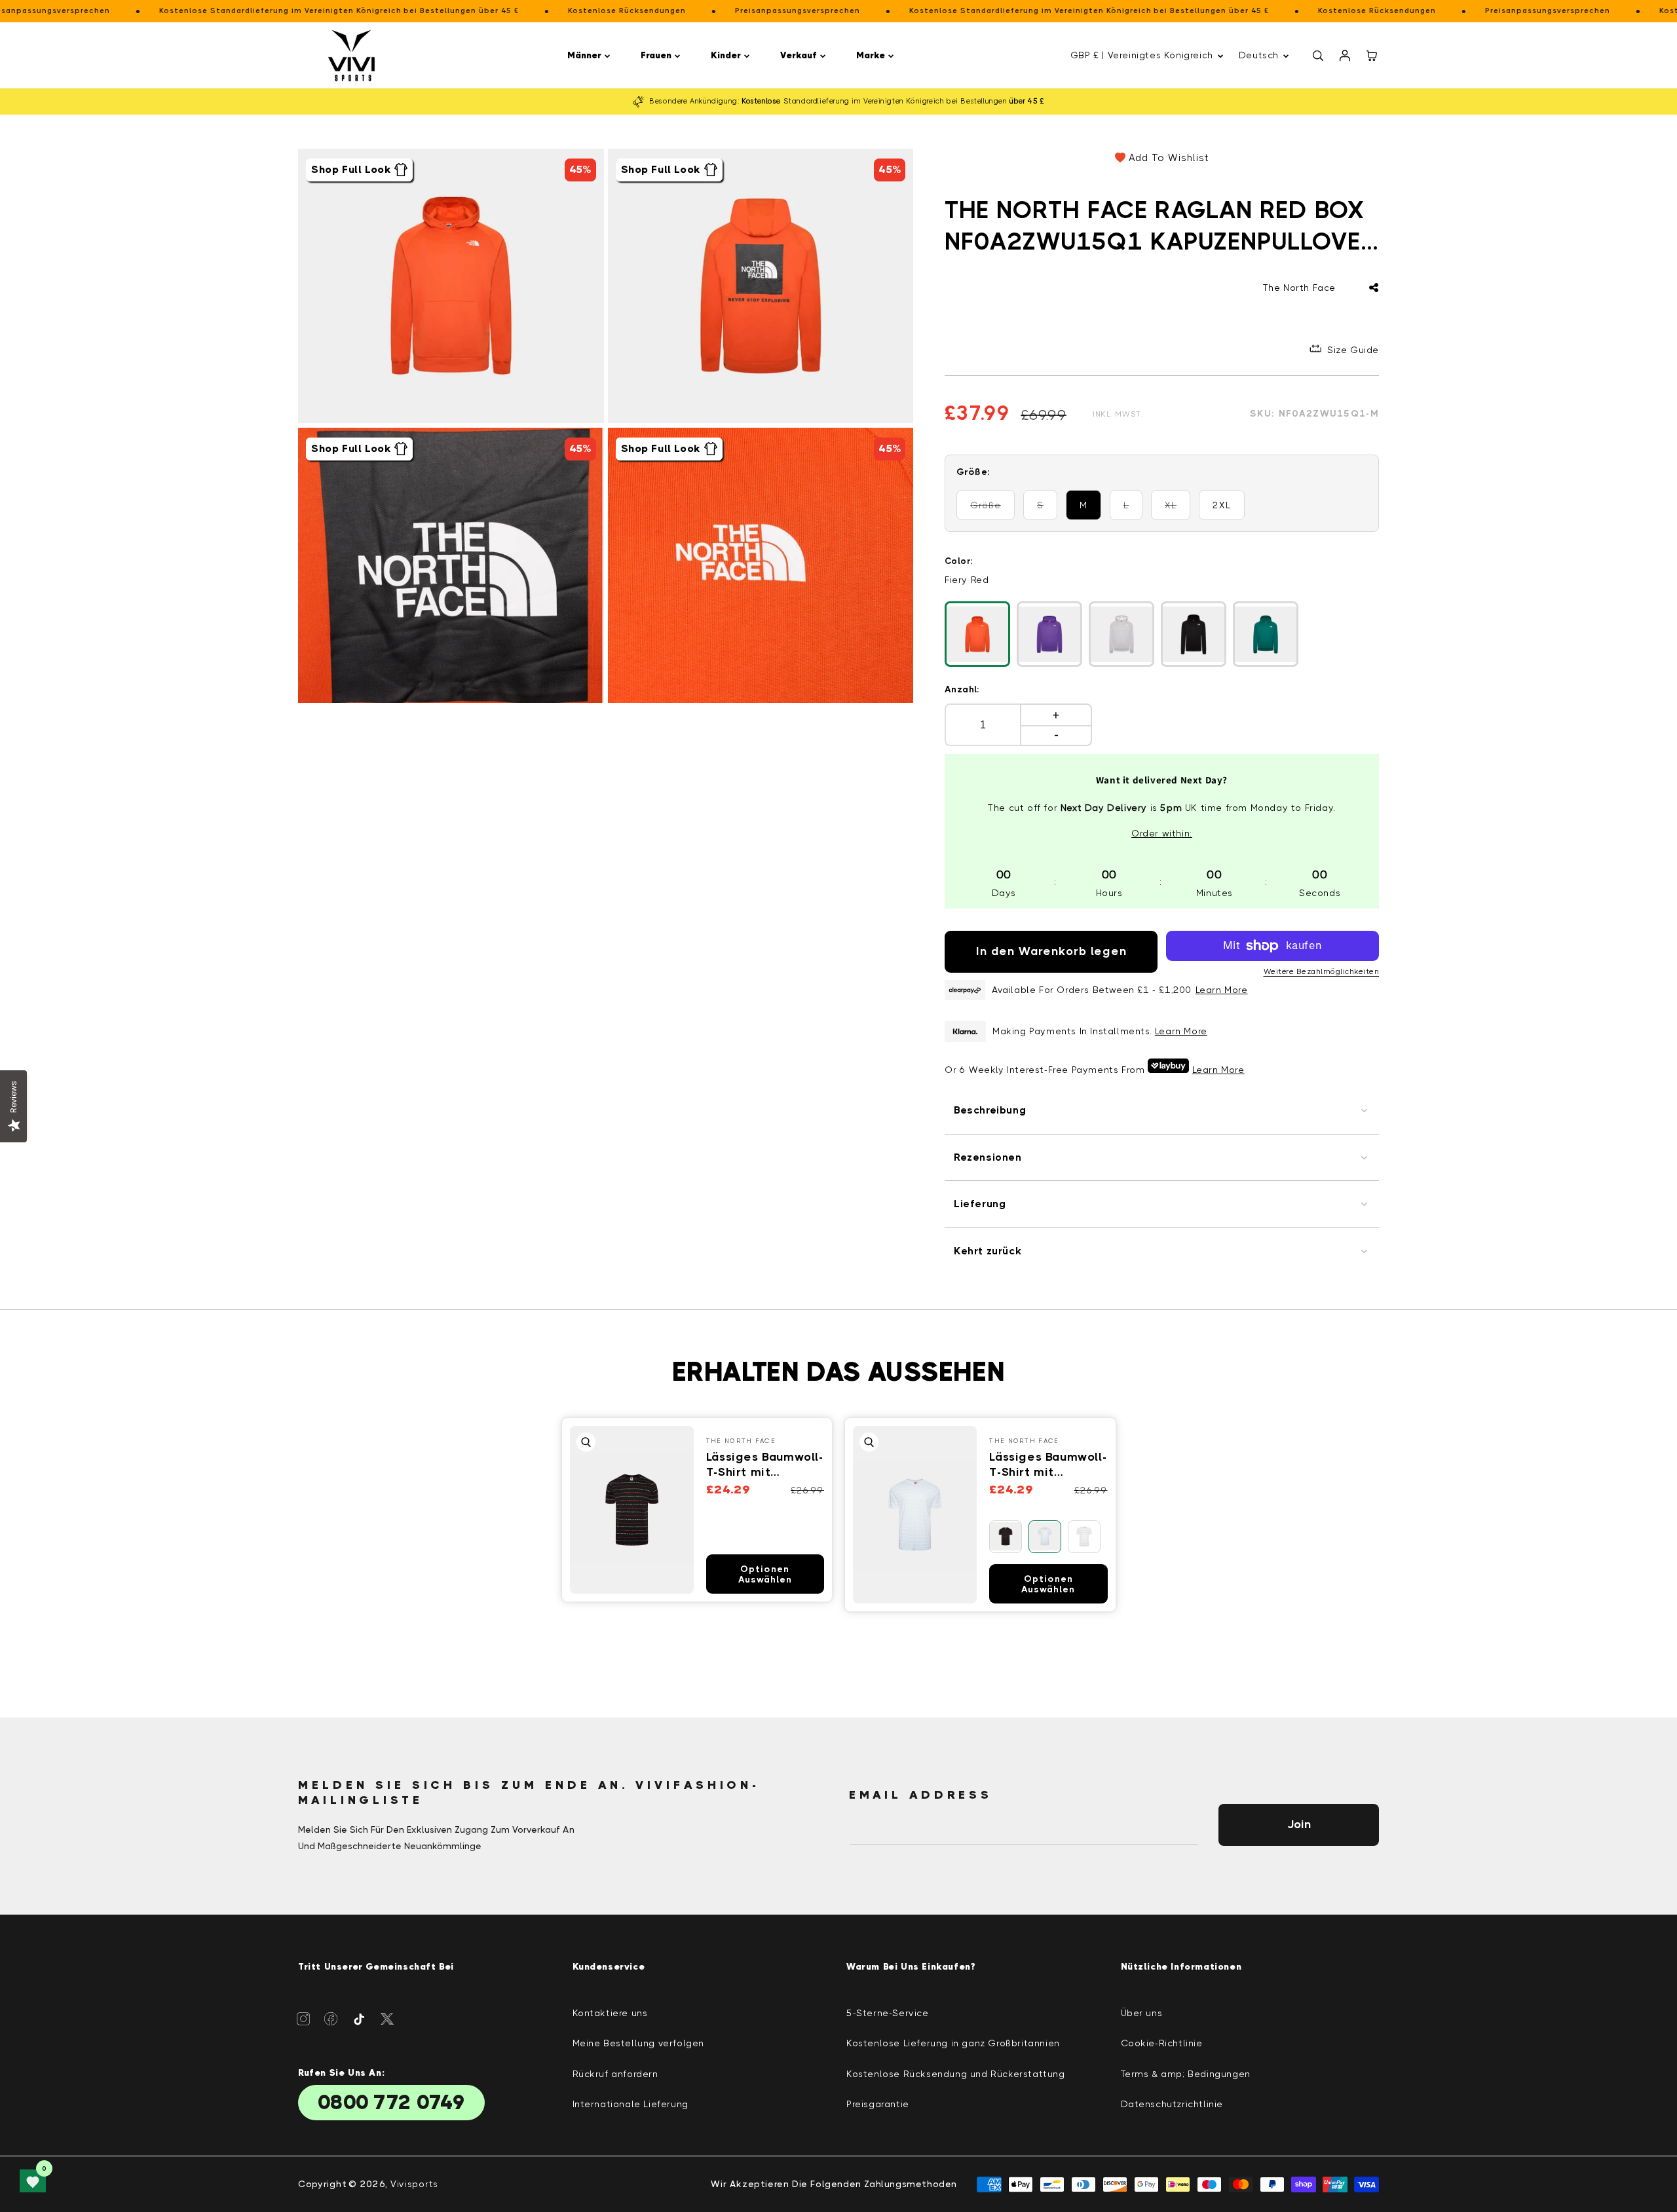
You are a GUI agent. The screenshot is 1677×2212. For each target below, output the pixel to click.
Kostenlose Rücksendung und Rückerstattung (956, 2074)
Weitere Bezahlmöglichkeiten (1322, 971)
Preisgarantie (878, 2104)
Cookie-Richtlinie (1162, 2043)
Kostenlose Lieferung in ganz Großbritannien (953, 2043)
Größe (992, 510)
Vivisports (414, 2184)
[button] (591, 55)
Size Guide (1353, 350)
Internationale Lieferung (631, 2104)
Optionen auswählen (765, 1574)
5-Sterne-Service (888, 2013)
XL (1178, 510)
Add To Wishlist (1169, 158)
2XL (1222, 505)
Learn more (1181, 1031)
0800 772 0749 (391, 2103)
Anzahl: (962, 689)
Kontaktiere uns (610, 2013)
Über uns (1142, 2013)
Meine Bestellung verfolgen (639, 2043)
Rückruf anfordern (615, 2074)
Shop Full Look (351, 169)
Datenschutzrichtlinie (1172, 2104)
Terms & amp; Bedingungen (1186, 2074)
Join (1299, 1824)
